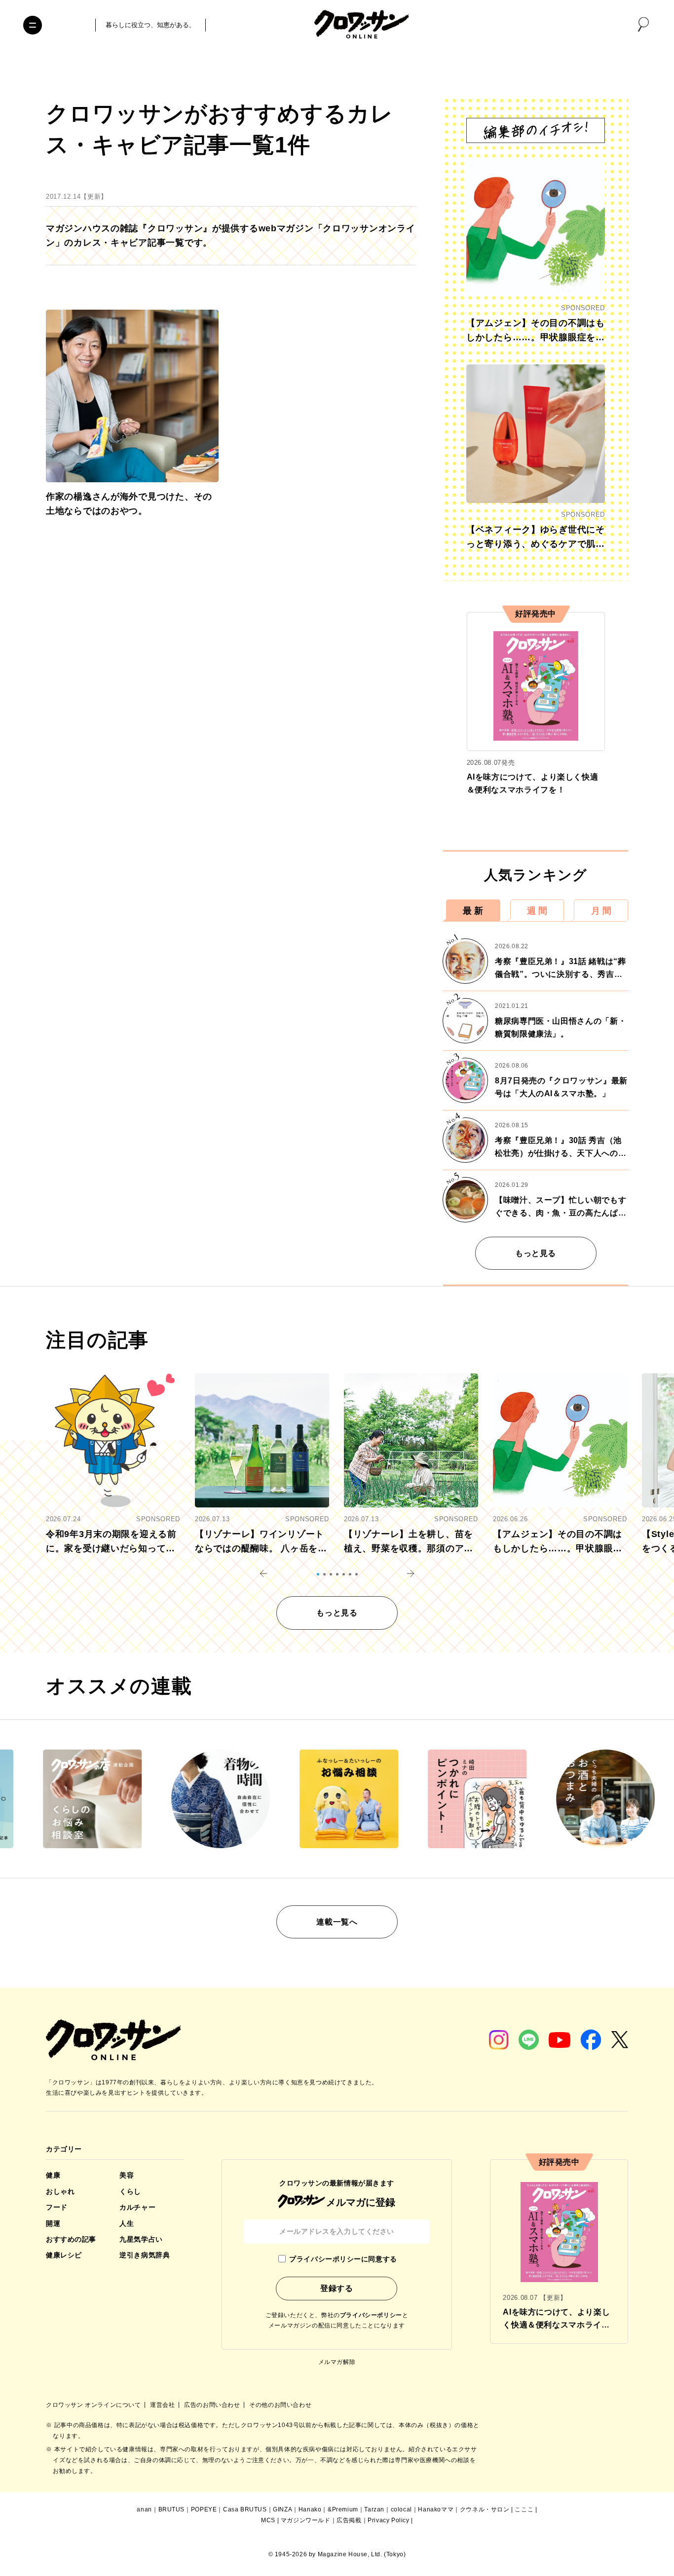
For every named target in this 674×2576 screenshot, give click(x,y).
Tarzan (374, 2509)
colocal (401, 2509)
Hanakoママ (436, 2509)
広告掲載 (349, 2520)
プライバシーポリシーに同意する (343, 2259)
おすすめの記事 (71, 2239)
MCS (268, 2520)
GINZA (282, 2509)
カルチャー (137, 2207)
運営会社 (163, 2405)
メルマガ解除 (337, 2362)
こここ (524, 2509)
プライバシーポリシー (371, 2315)
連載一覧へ (337, 1922)
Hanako (310, 2509)
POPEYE (204, 2509)
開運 (53, 2223)
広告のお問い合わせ (213, 2405)
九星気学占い (141, 2239)
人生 (127, 2223)
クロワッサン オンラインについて (94, 2405)
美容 (127, 2175)
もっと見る (536, 1253)
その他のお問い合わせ (280, 2405)
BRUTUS (172, 2509)
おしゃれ (60, 2191)
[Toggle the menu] (33, 25)
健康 (53, 2175)
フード (57, 2207)
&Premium (343, 2509)
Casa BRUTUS (245, 2509)
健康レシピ (64, 2255)
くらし (130, 2191)
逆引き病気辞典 (145, 2255)
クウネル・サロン (485, 2509)
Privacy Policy (388, 2520)
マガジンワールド (306, 2520)
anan (144, 2509)
